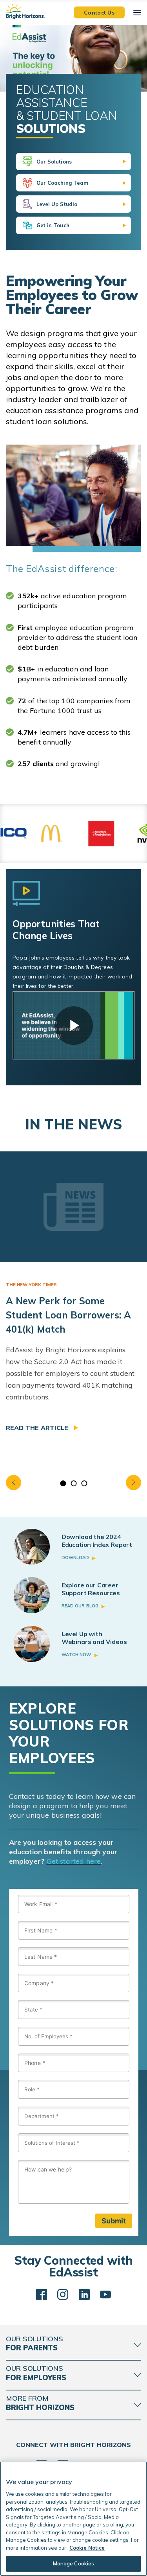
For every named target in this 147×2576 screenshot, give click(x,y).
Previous (14, 1483)
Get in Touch (53, 225)
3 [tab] (84, 1483)
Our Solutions (54, 162)
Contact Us (99, 12)
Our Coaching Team (63, 183)
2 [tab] (73, 1483)
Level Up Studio (57, 204)
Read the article (38, 1428)
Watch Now (76, 1655)
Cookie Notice (87, 2548)
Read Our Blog (80, 1606)
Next (133, 1483)
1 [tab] (63, 1483)
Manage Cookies (74, 2563)
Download (75, 1557)
